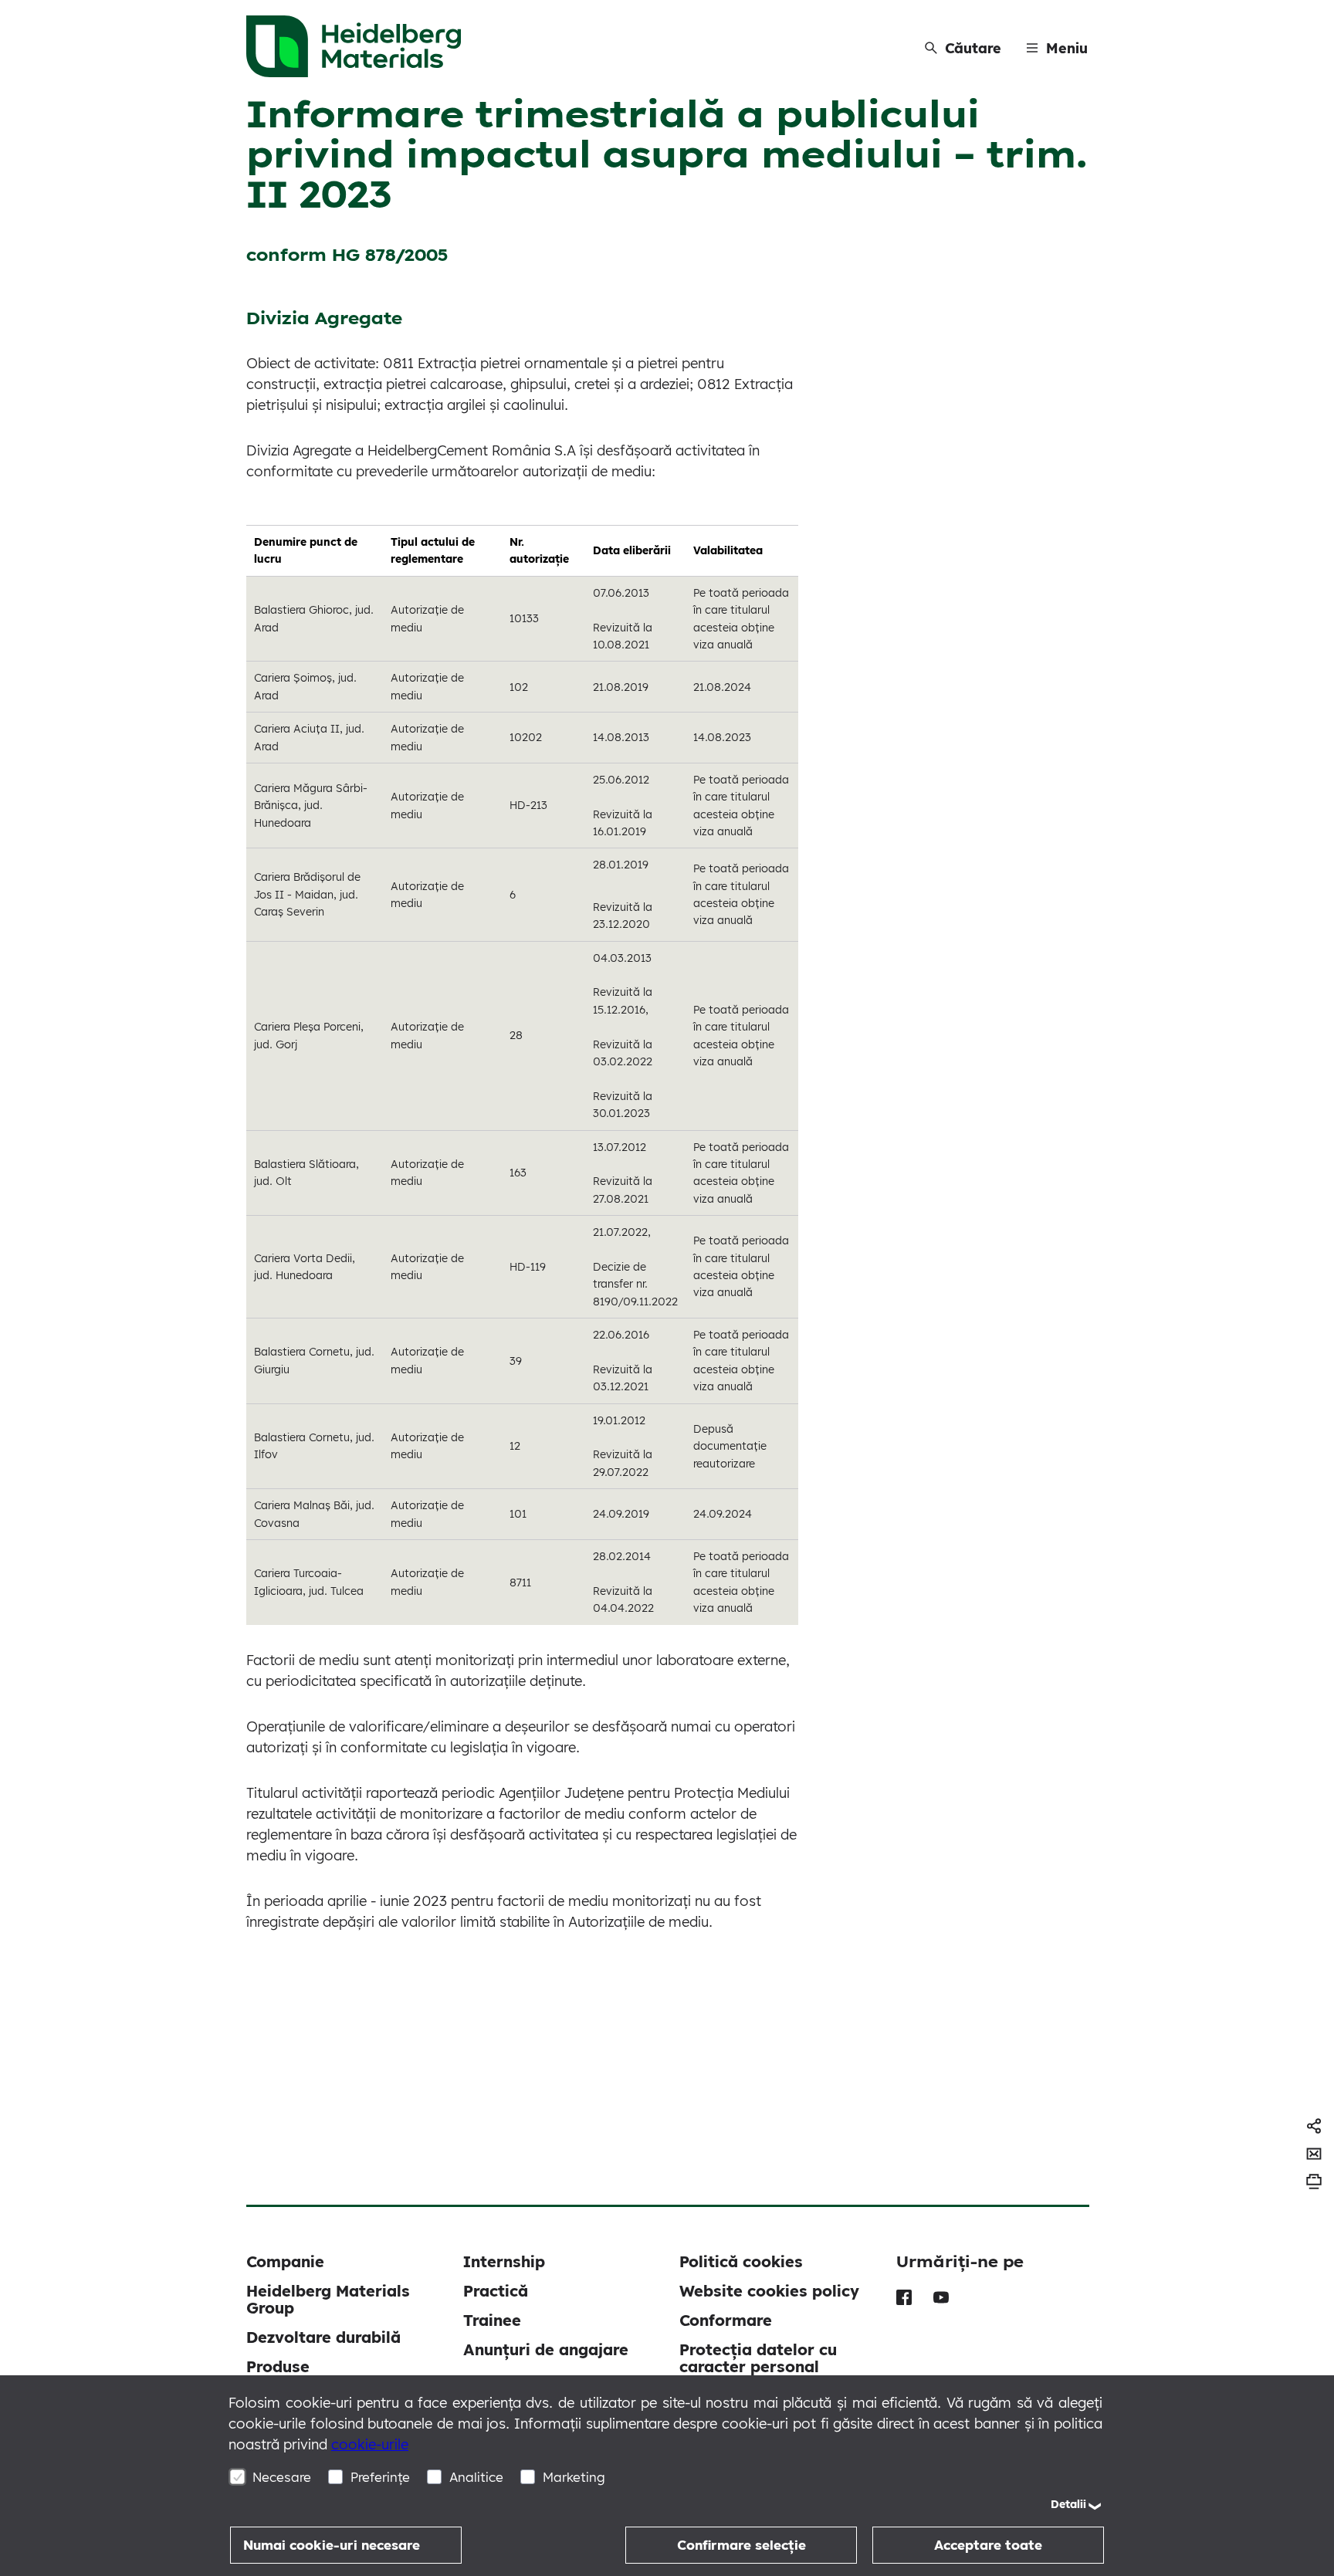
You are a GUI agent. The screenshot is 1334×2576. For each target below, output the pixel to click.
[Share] (1314, 2126)
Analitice (476, 2477)
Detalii (1068, 2504)
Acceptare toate (988, 2545)
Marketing (574, 2477)
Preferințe (380, 2477)
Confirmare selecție (741, 2545)
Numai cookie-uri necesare (332, 2545)
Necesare (282, 2477)
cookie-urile (370, 2444)
